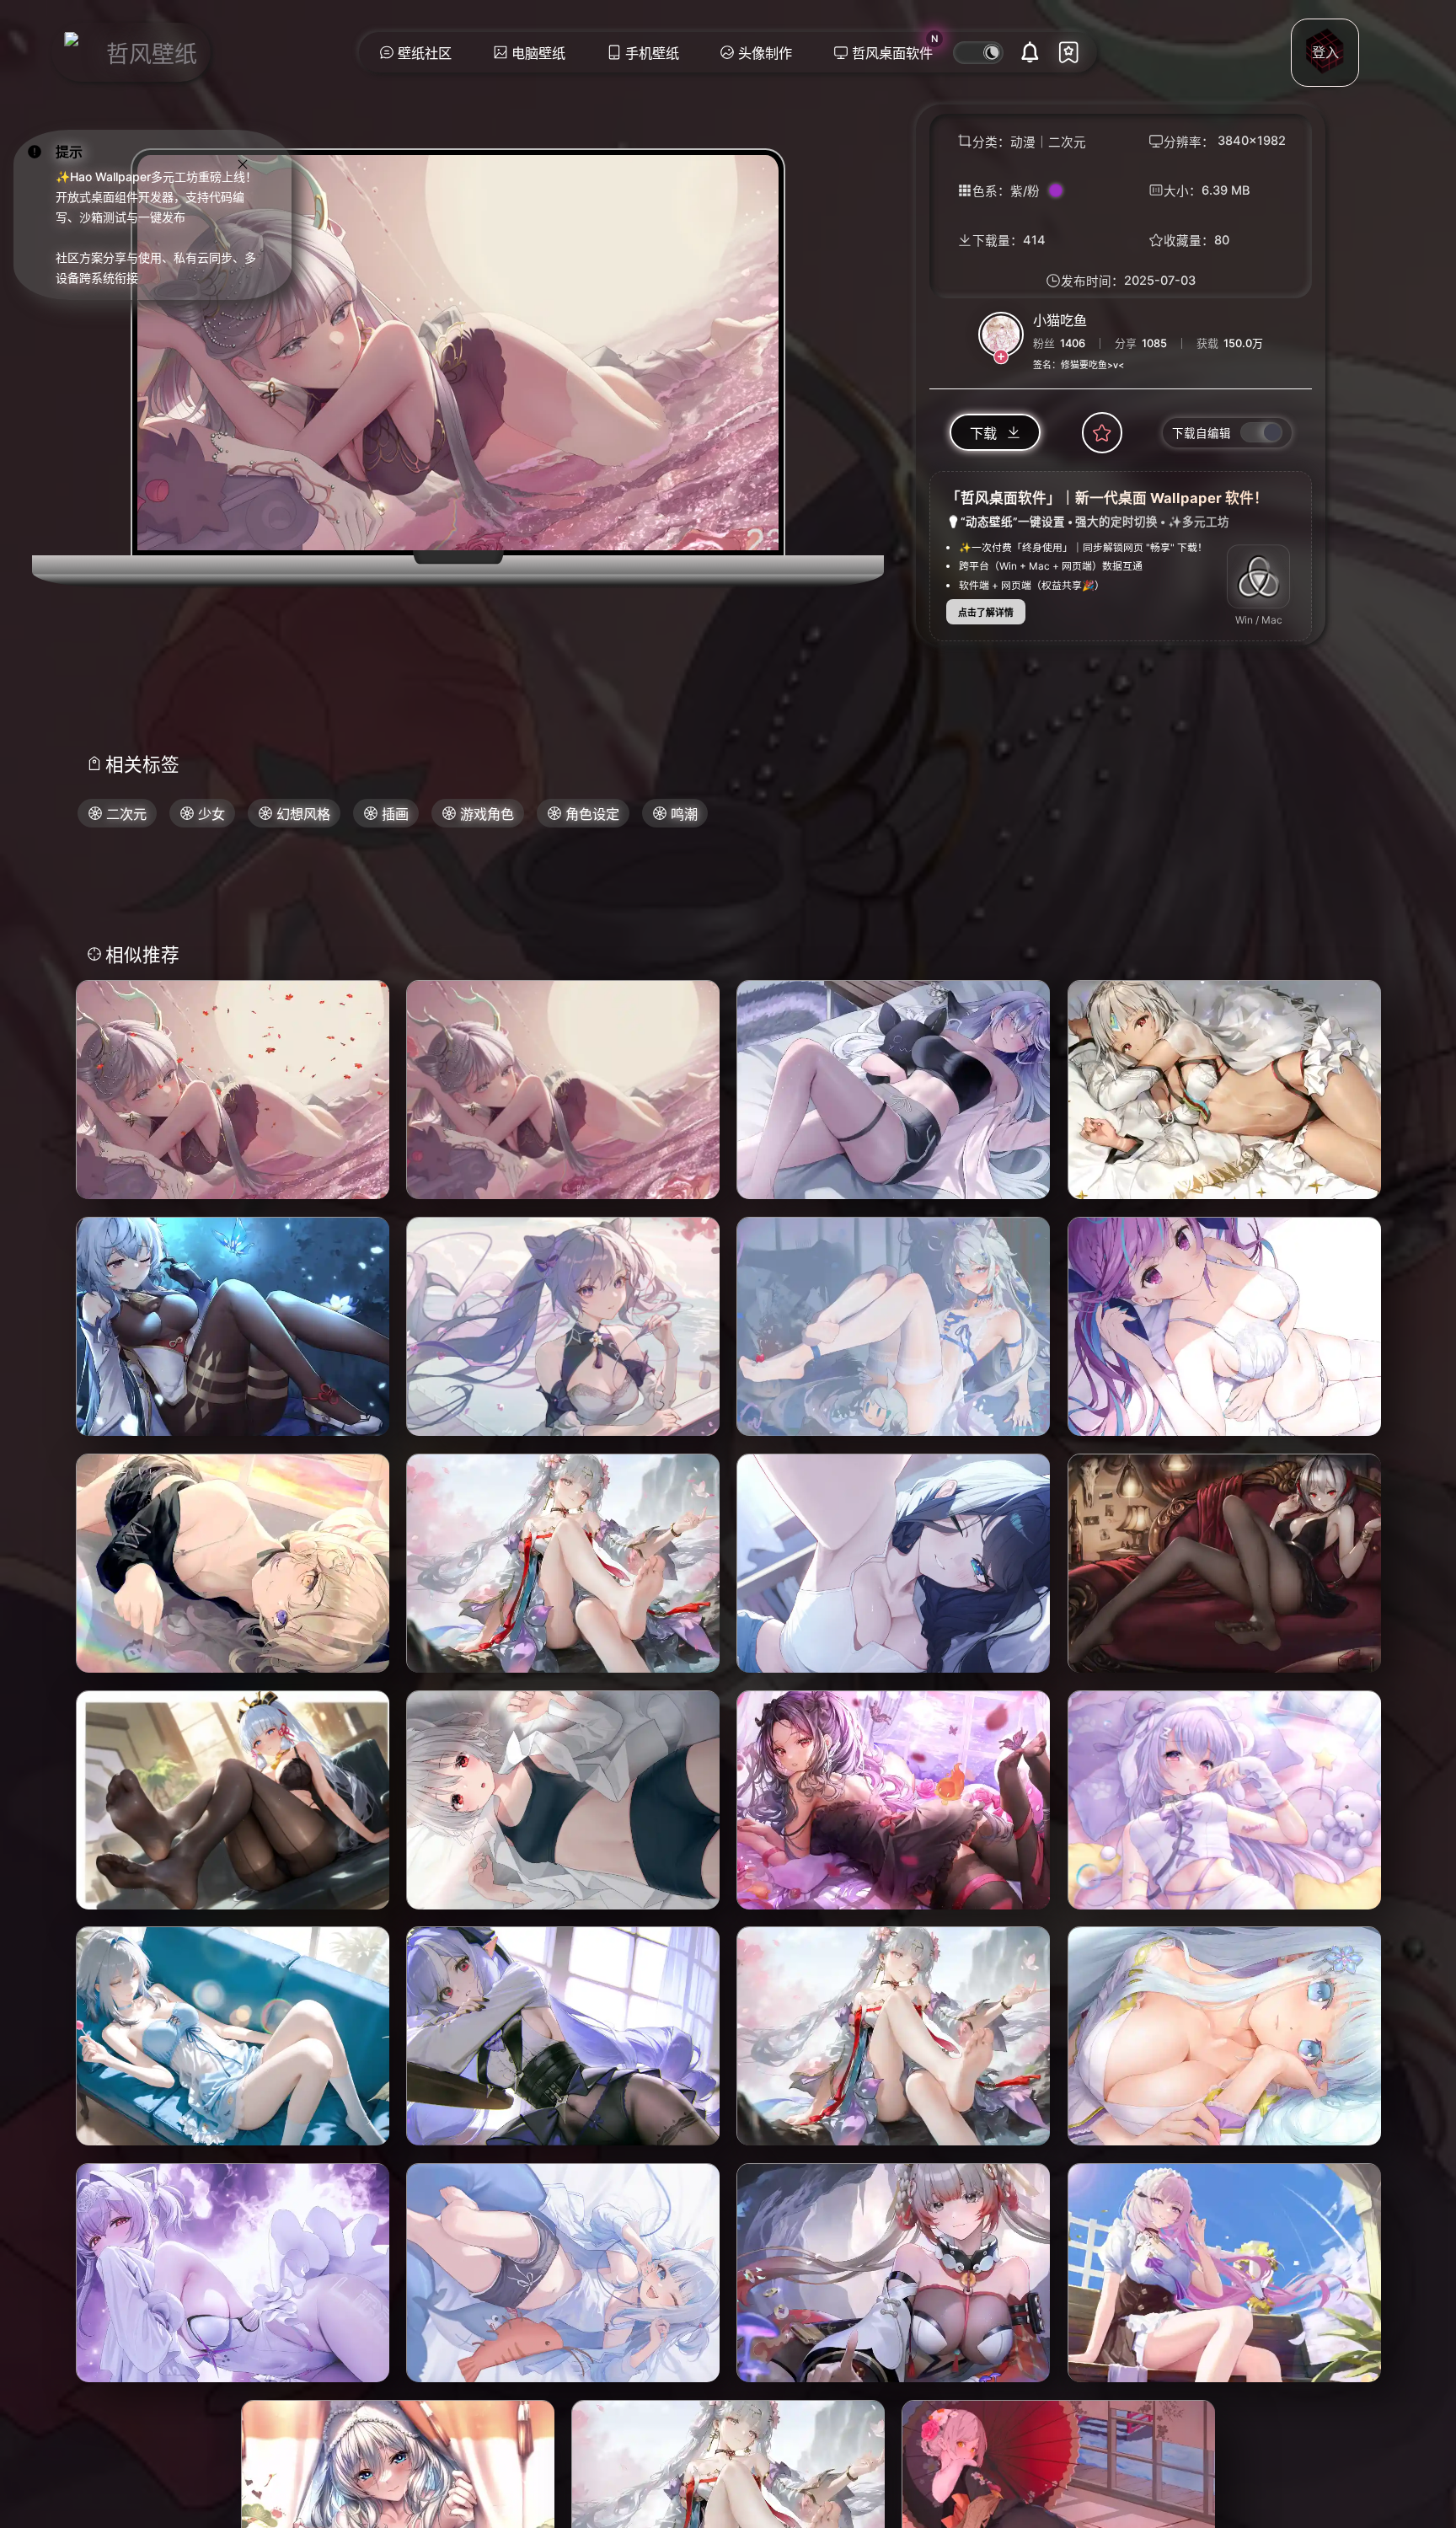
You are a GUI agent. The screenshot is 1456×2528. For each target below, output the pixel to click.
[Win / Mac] (1259, 577)
